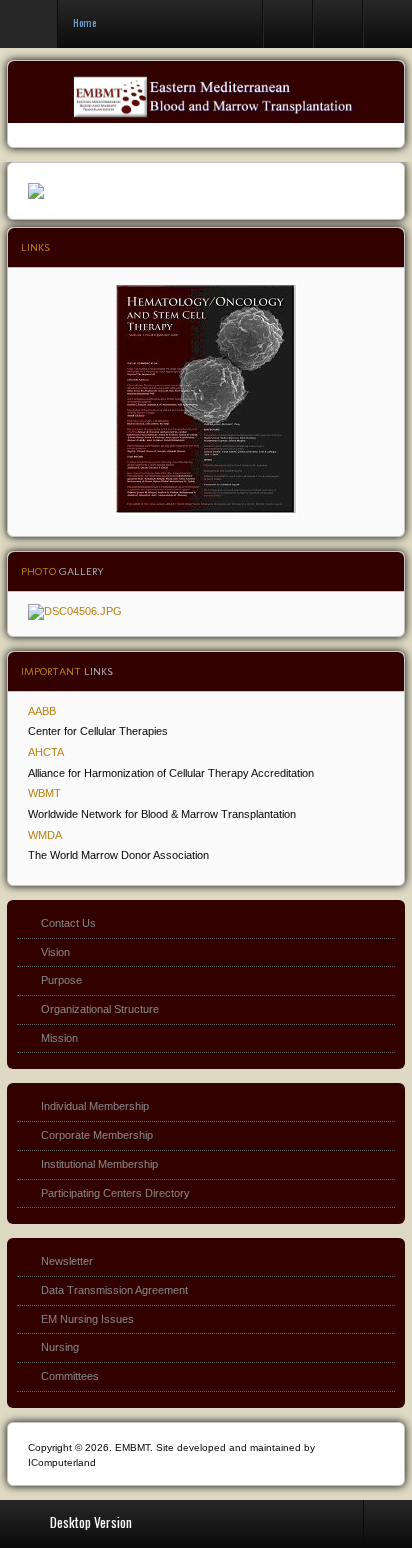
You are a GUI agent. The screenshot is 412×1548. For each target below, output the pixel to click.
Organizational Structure (100, 1009)
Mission (59, 1038)
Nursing (60, 1347)
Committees (70, 1376)
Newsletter (67, 1261)
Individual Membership (95, 1106)
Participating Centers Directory (115, 1193)
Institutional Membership (99, 1164)
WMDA (45, 835)
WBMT (44, 793)
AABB (42, 711)
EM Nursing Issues (87, 1319)
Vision (55, 952)
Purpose (61, 980)
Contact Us (68, 923)
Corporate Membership (97, 1135)
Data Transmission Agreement (114, 1290)
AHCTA (46, 752)
